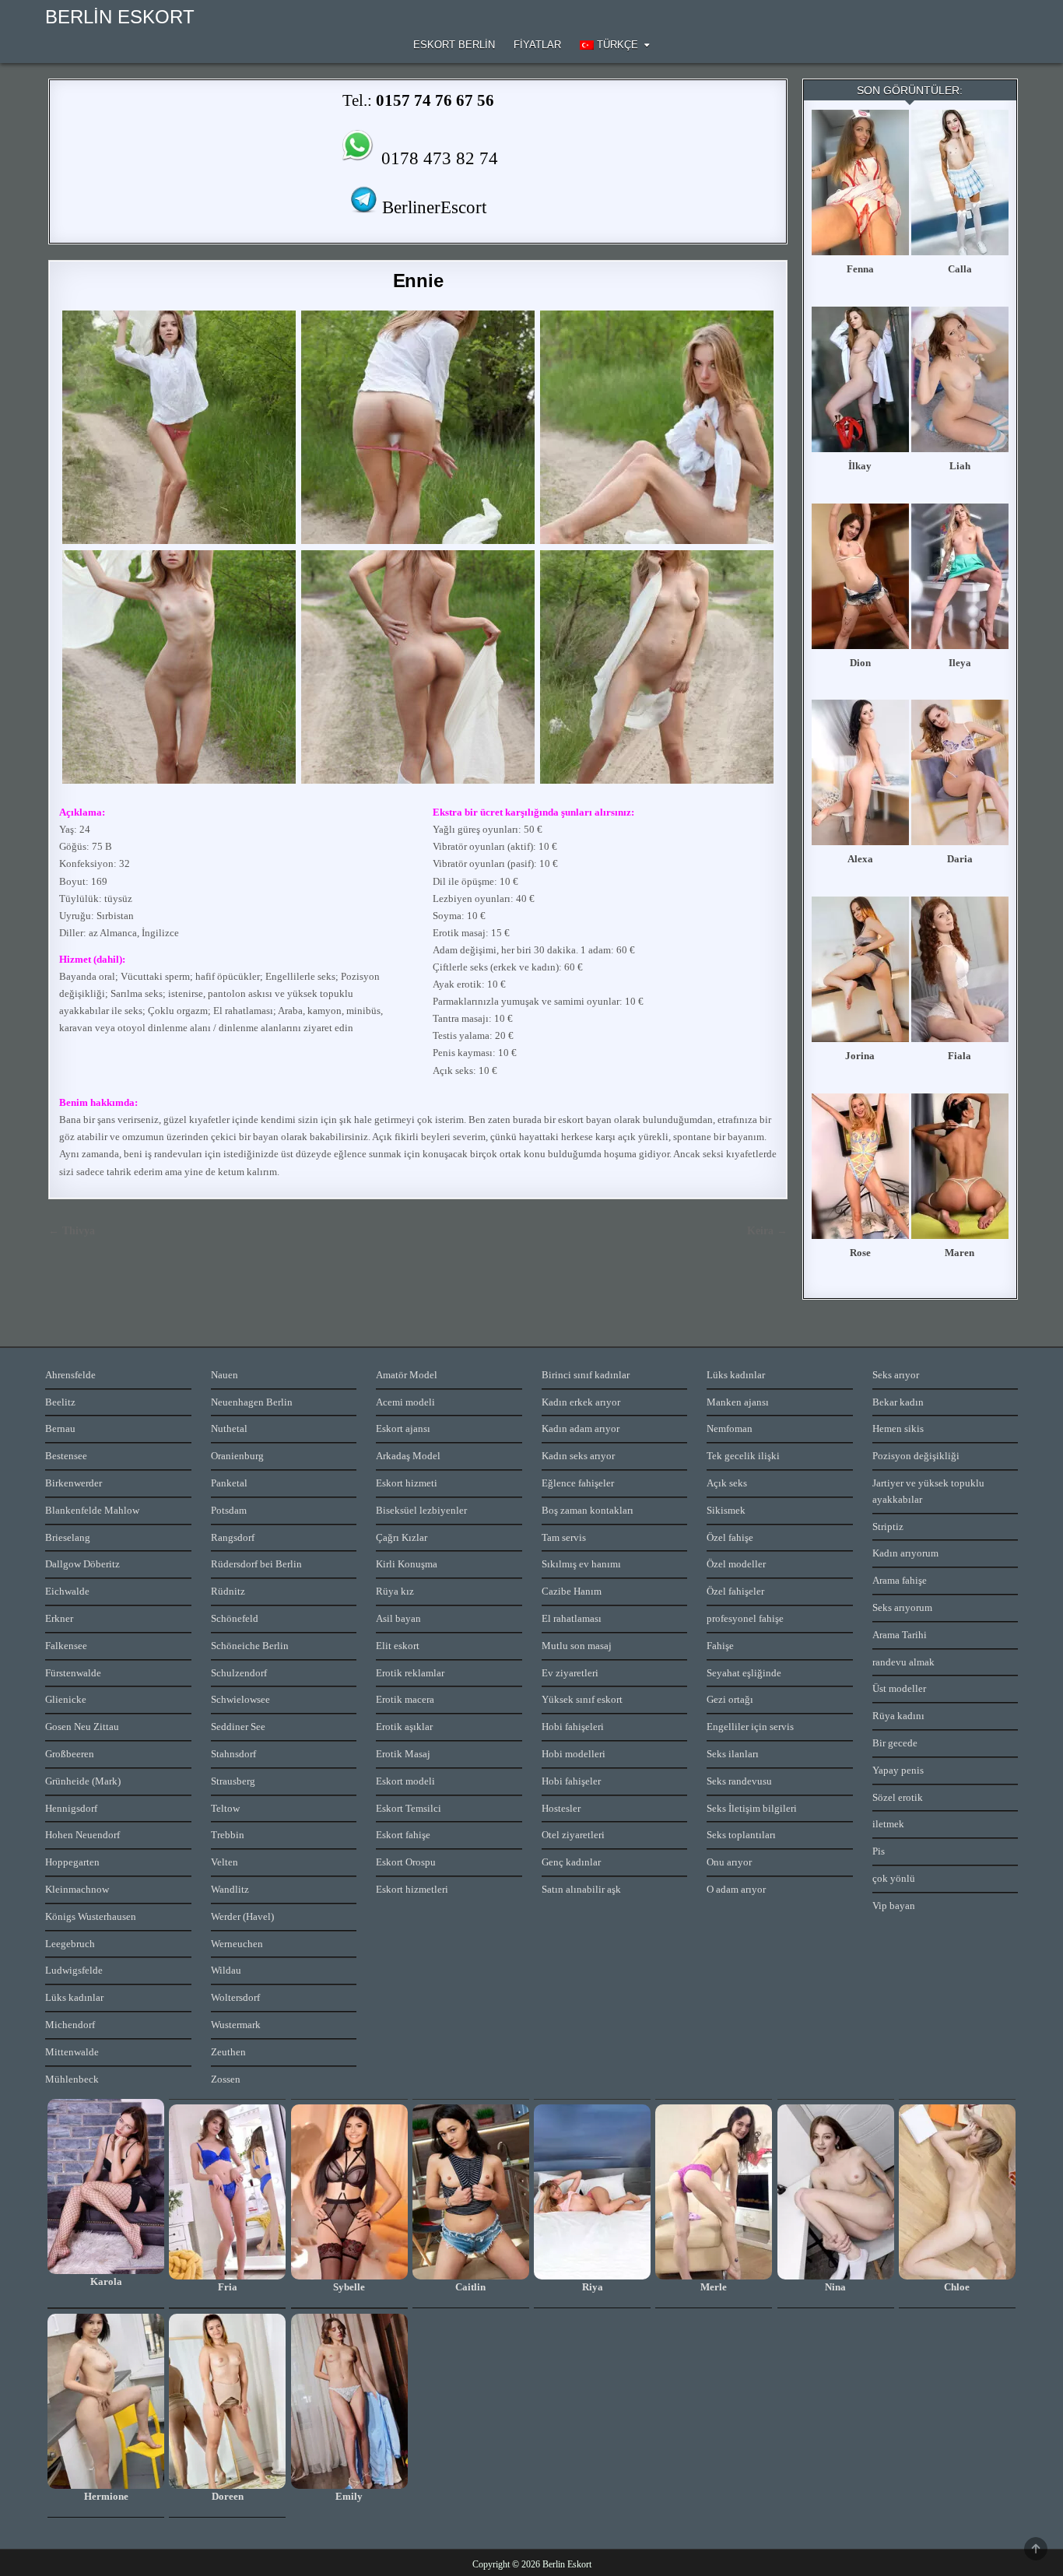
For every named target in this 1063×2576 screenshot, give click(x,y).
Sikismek (726, 1510)
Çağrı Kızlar (402, 1537)
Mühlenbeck (72, 2079)
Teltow (225, 1808)
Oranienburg (237, 1456)
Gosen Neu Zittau (82, 1727)
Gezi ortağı (730, 1699)
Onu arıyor (729, 1862)
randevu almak (903, 1662)
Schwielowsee (240, 1699)
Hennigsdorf (71, 1808)
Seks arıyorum (902, 1607)
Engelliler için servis (750, 1727)
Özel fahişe (730, 1537)
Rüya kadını (898, 1716)
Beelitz (60, 1402)
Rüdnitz (228, 1591)
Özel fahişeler (735, 1591)
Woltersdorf (235, 1997)
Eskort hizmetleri (412, 1889)
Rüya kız (395, 1591)
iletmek (888, 1824)
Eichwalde (67, 1591)
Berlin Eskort (120, 17)
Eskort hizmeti (407, 1483)
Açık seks (727, 1483)
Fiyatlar (537, 45)
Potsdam (229, 1510)
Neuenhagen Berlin (252, 1402)
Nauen (225, 1375)
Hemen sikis (898, 1428)
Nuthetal (229, 1428)
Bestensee (66, 1456)
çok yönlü (894, 1878)
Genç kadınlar (571, 1862)
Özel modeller (736, 1564)
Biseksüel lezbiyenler (421, 1510)
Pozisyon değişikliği (916, 1456)
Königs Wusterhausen (91, 1916)
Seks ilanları (733, 1754)
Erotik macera (405, 1699)
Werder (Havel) (242, 1916)
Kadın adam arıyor (581, 1428)
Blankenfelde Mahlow (92, 1510)
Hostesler (561, 1808)
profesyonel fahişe (745, 1618)
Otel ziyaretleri (573, 1835)
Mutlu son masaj (577, 1646)
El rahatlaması (572, 1618)
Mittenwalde (72, 2052)
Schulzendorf (239, 1673)
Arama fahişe (900, 1580)
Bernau (60, 1428)
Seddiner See (238, 1727)
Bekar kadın (898, 1402)
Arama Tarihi (900, 1635)
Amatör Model (407, 1375)
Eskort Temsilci (409, 1808)
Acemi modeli (405, 1402)
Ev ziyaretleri (570, 1673)
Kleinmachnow (77, 1889)
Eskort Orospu (406, 1862)
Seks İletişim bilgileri (752, 1808)
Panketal (229, 1483)
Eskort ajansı (403, 1428)
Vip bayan (894, 1906)
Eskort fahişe (403, 1835)
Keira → (767, 1231)
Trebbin (228, 1835)
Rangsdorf (233, 1537)
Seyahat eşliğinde (744, 1673)
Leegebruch (70, 1944)
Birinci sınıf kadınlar (586, 1375)
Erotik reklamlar (410, 1673)
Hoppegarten (72, 1862)
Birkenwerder (74, 1483)
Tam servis (564, 1537)
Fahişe (720, 1646)
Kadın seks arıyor (578, 1456)
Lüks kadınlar (74, 1997)
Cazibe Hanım (572, 1591)
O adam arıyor (736, 1889)
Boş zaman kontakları (588, 1510)
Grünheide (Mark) (83, 1781)
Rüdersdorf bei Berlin (256, 1564)
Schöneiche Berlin (250, 1646)
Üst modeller (899, 1688)
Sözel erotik (898, 1797)
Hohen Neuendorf (82, 1835)
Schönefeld (235, 1618)
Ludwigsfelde (74, 1970)
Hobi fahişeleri (573, 1727)
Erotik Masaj (403, 1754)
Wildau (226, 1970)
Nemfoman (730, 1428)
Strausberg (233, 1781)
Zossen (226, 2079)
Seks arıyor (896, 1375)
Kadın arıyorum (905, 1553)
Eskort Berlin (454, 45)
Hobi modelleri (574, 1754)
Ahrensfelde (70, 1375)
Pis (879, 1851)
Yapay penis (898, 1770)
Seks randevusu (739, 1781)
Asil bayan (398, 1618)
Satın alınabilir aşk (581, 1889)
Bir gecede (895, 1743)
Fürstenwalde (73, 1673)
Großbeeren (70, 1754)
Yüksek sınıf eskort (582, 1699)
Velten (225, 1862)
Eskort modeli (405, 1781)
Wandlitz (230, 1889)
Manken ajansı (738, 1402)
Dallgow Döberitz (82, 1564)
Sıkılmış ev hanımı (581, 1564)
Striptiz (888, 1527)
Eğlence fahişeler (578, 1483)
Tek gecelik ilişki (743, 1456)
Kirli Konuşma (407, 1564)
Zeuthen (228, 2052)
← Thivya (72, 1231)
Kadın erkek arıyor (581, 1402)
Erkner (59, 1618)
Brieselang (68, 1537)
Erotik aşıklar (404, 1727)
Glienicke (66, 1699)
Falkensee (66, 1646)
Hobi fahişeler (571, 1781)
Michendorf (70, 2025)
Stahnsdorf (233, 1754)
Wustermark (236, 2025)
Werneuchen (237, 1944)
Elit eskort (398, 1646)
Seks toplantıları (741, 1835)
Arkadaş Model (408, 1456)
